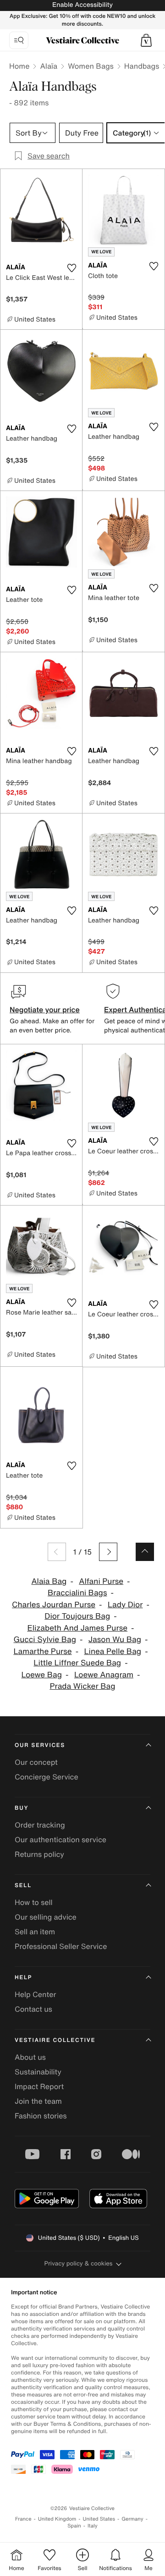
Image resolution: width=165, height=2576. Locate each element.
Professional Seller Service (61, 1946)
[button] (146, 40)
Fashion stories (41, 2116)
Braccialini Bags (77, 1593)
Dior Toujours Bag (77, 1616)
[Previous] (57, 1552)
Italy (93, 2526)
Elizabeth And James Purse (77, 1628)
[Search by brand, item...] (19, 40)
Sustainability (38, 2072)
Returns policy (39, 1854)
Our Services (40, 1745)
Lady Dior (125, 1605)
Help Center (35, 1994)
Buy (22, 1808)
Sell (23, 1886)
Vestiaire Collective (55, 2040)
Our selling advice (46, 1917)
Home (19, 66)
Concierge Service (47, 1777)
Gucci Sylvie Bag (45, 1640)
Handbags (142, 66)
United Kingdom (57, 2519)
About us (30, 2057)
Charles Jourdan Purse (54, 1605)
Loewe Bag (42, 1675)
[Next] (108, 1552)
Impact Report (39, 2086)
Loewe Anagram (104, 1675)
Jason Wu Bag (115, 1640)
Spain (74, 2526)
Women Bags (91, 66)
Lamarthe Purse (42, 1651)
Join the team (38, 2101)
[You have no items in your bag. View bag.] (146, 40)
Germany (132, 2519)
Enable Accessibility (82, 5)
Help (23, 1978)
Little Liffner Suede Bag (77, 1663)
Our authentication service (60, 1839)
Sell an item (35, 1932)
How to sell (34, 1902)
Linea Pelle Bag (113, 1651)
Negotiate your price (45, 1010)
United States (99, 2519)
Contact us (33, 2009)
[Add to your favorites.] (71, 268)
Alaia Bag (49, 1581)
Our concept (36, 1762)
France (23, 2519)
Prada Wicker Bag (82, 1686)
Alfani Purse (101, 1581)
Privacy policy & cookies (79, 2263)
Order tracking (40, 1825)
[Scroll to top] (145, 1552)
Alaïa (49, 66)
